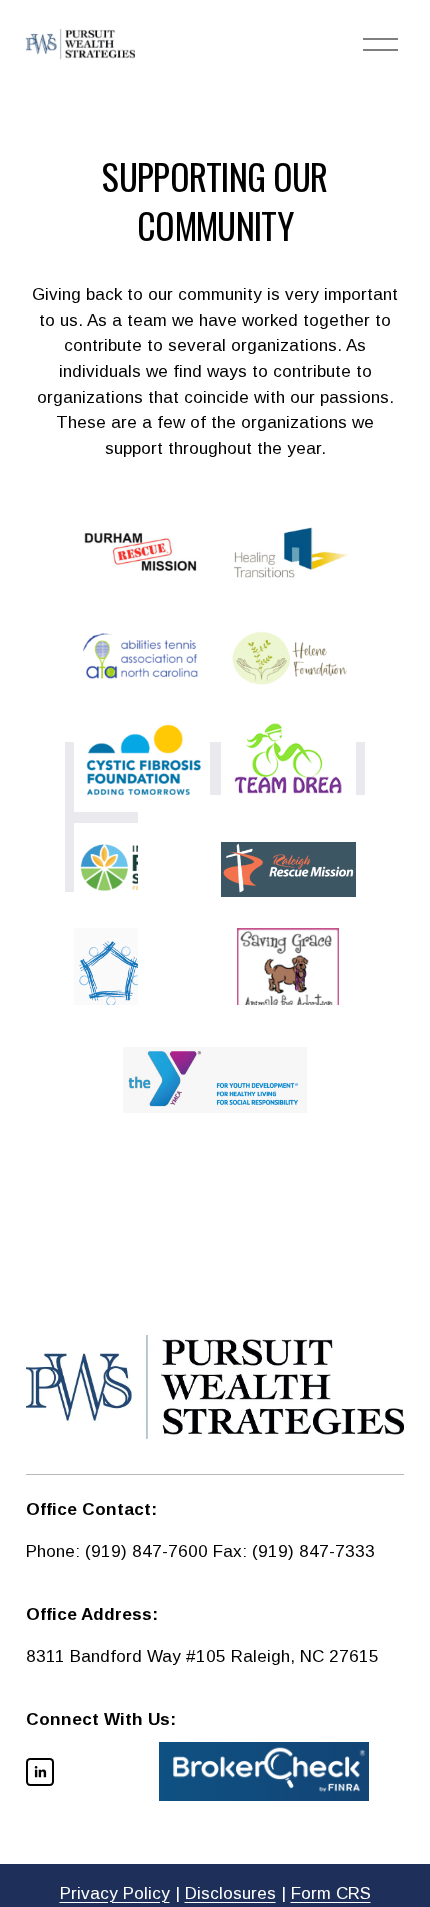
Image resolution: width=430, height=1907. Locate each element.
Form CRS (331, 1893)
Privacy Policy (115, 1893)
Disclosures (230, 1893)
